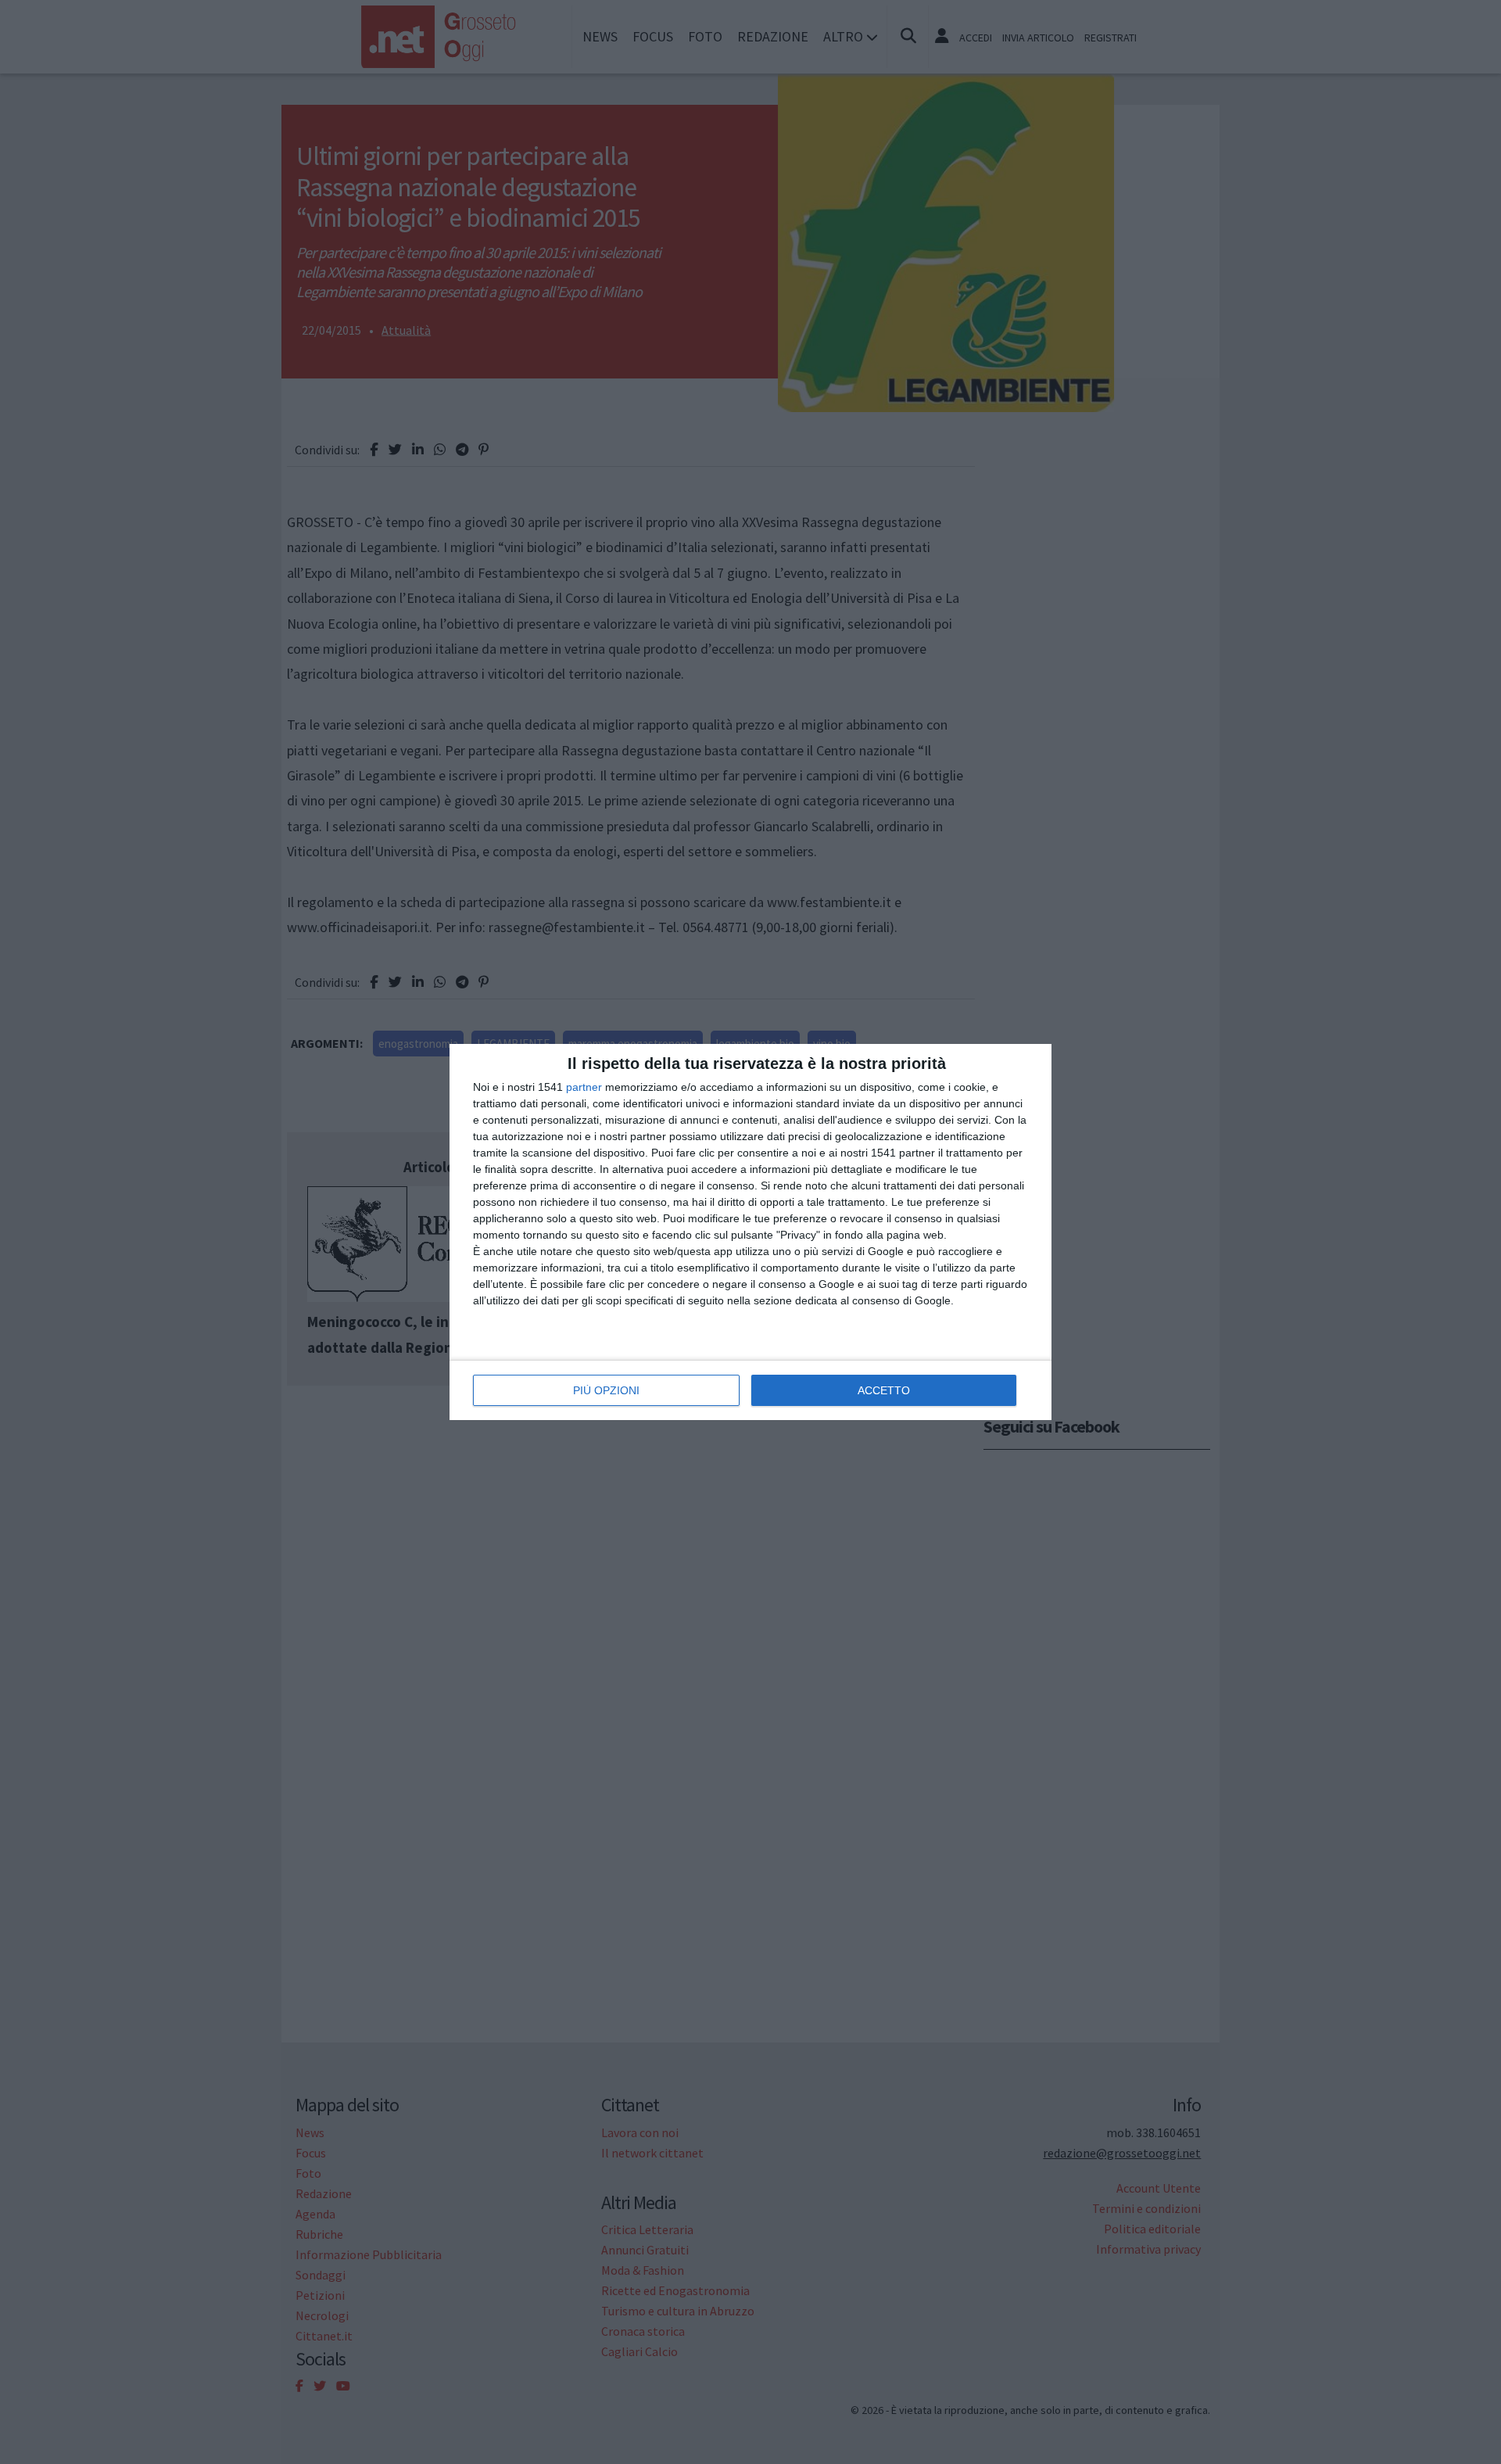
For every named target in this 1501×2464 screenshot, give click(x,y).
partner (584, 1087)
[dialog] (750, 1232)
